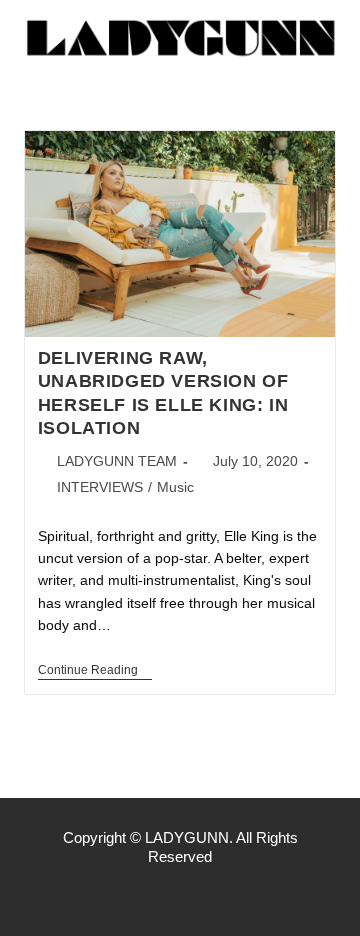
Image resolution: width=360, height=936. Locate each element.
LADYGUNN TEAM (117, 461)
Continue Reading (95, 670)
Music (175, 487)
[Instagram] (180, 896)
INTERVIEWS (100, 487)
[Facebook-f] (138, 896)
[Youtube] (222, 896)
